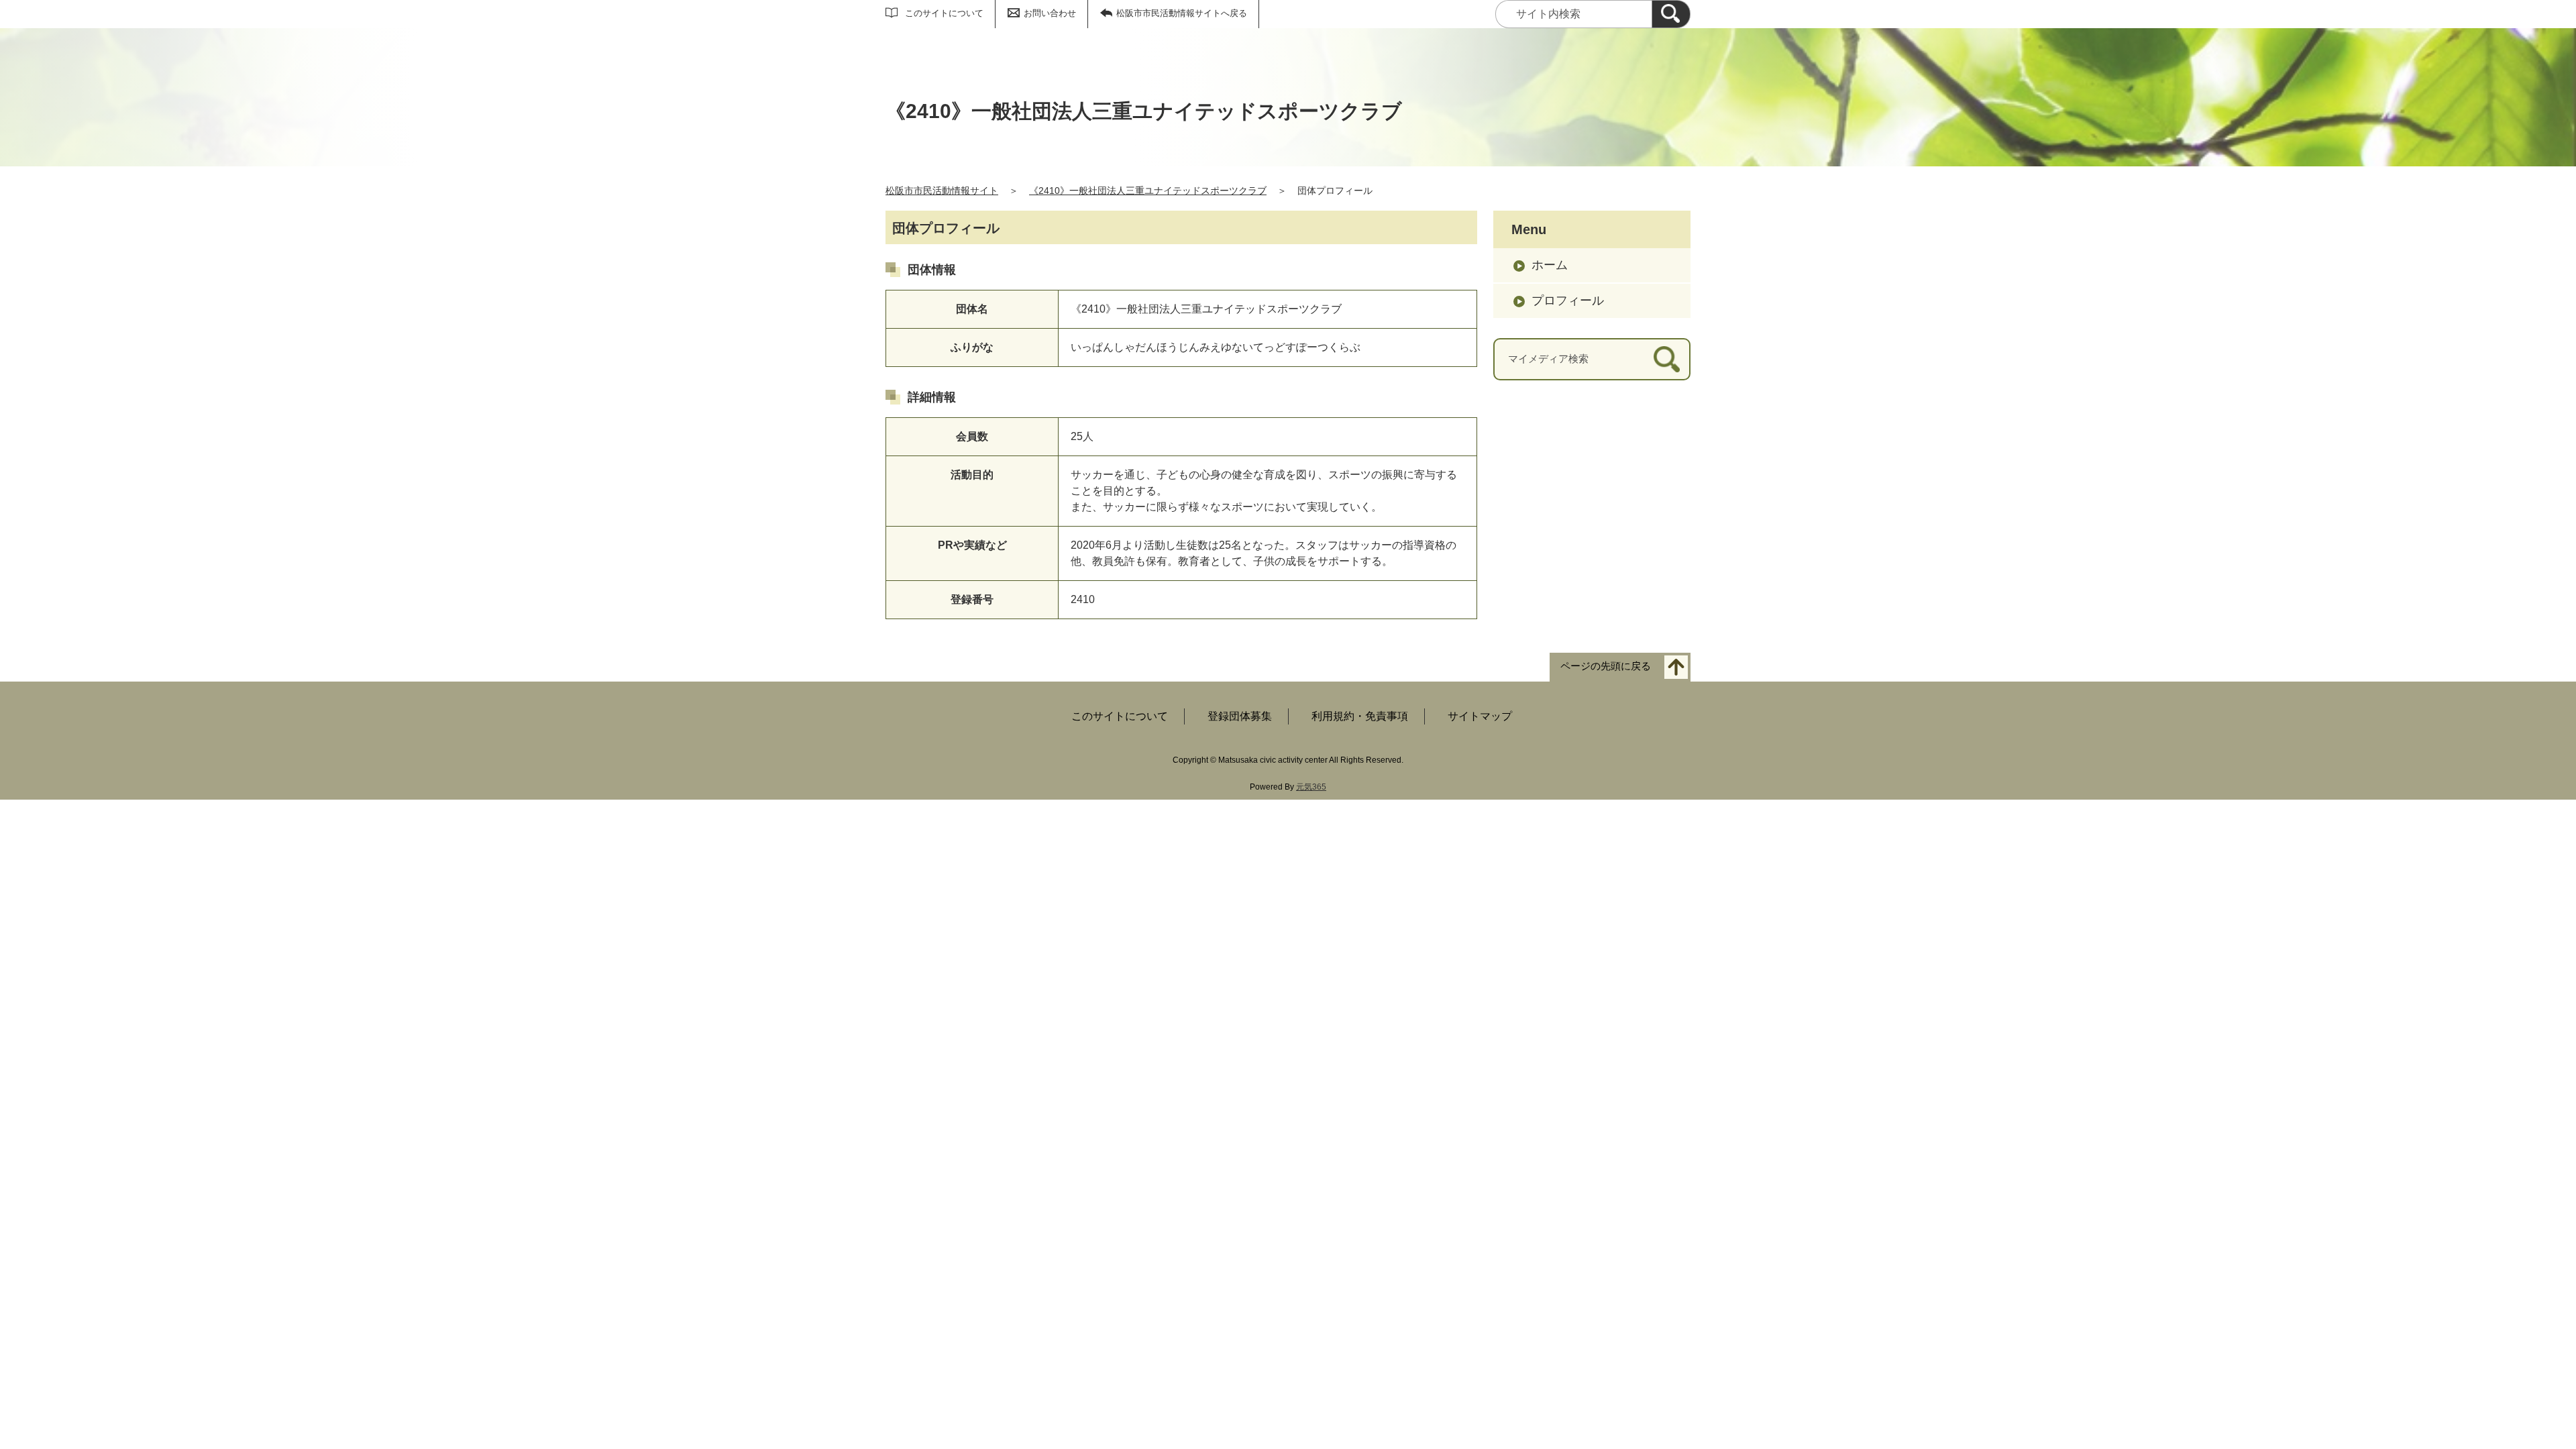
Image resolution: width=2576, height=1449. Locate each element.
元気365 (1311, 787)
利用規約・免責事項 (1360, 716)
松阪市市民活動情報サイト (942, 191)
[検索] (1671, 14)
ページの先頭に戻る (1606, 666)
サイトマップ (1480, 716)
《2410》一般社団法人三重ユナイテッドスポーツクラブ (1148, 191)
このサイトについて (944, 13)
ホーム (1550, 265)
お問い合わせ (1050, 13)
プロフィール (1568, 301)
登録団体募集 (1240, 716)
